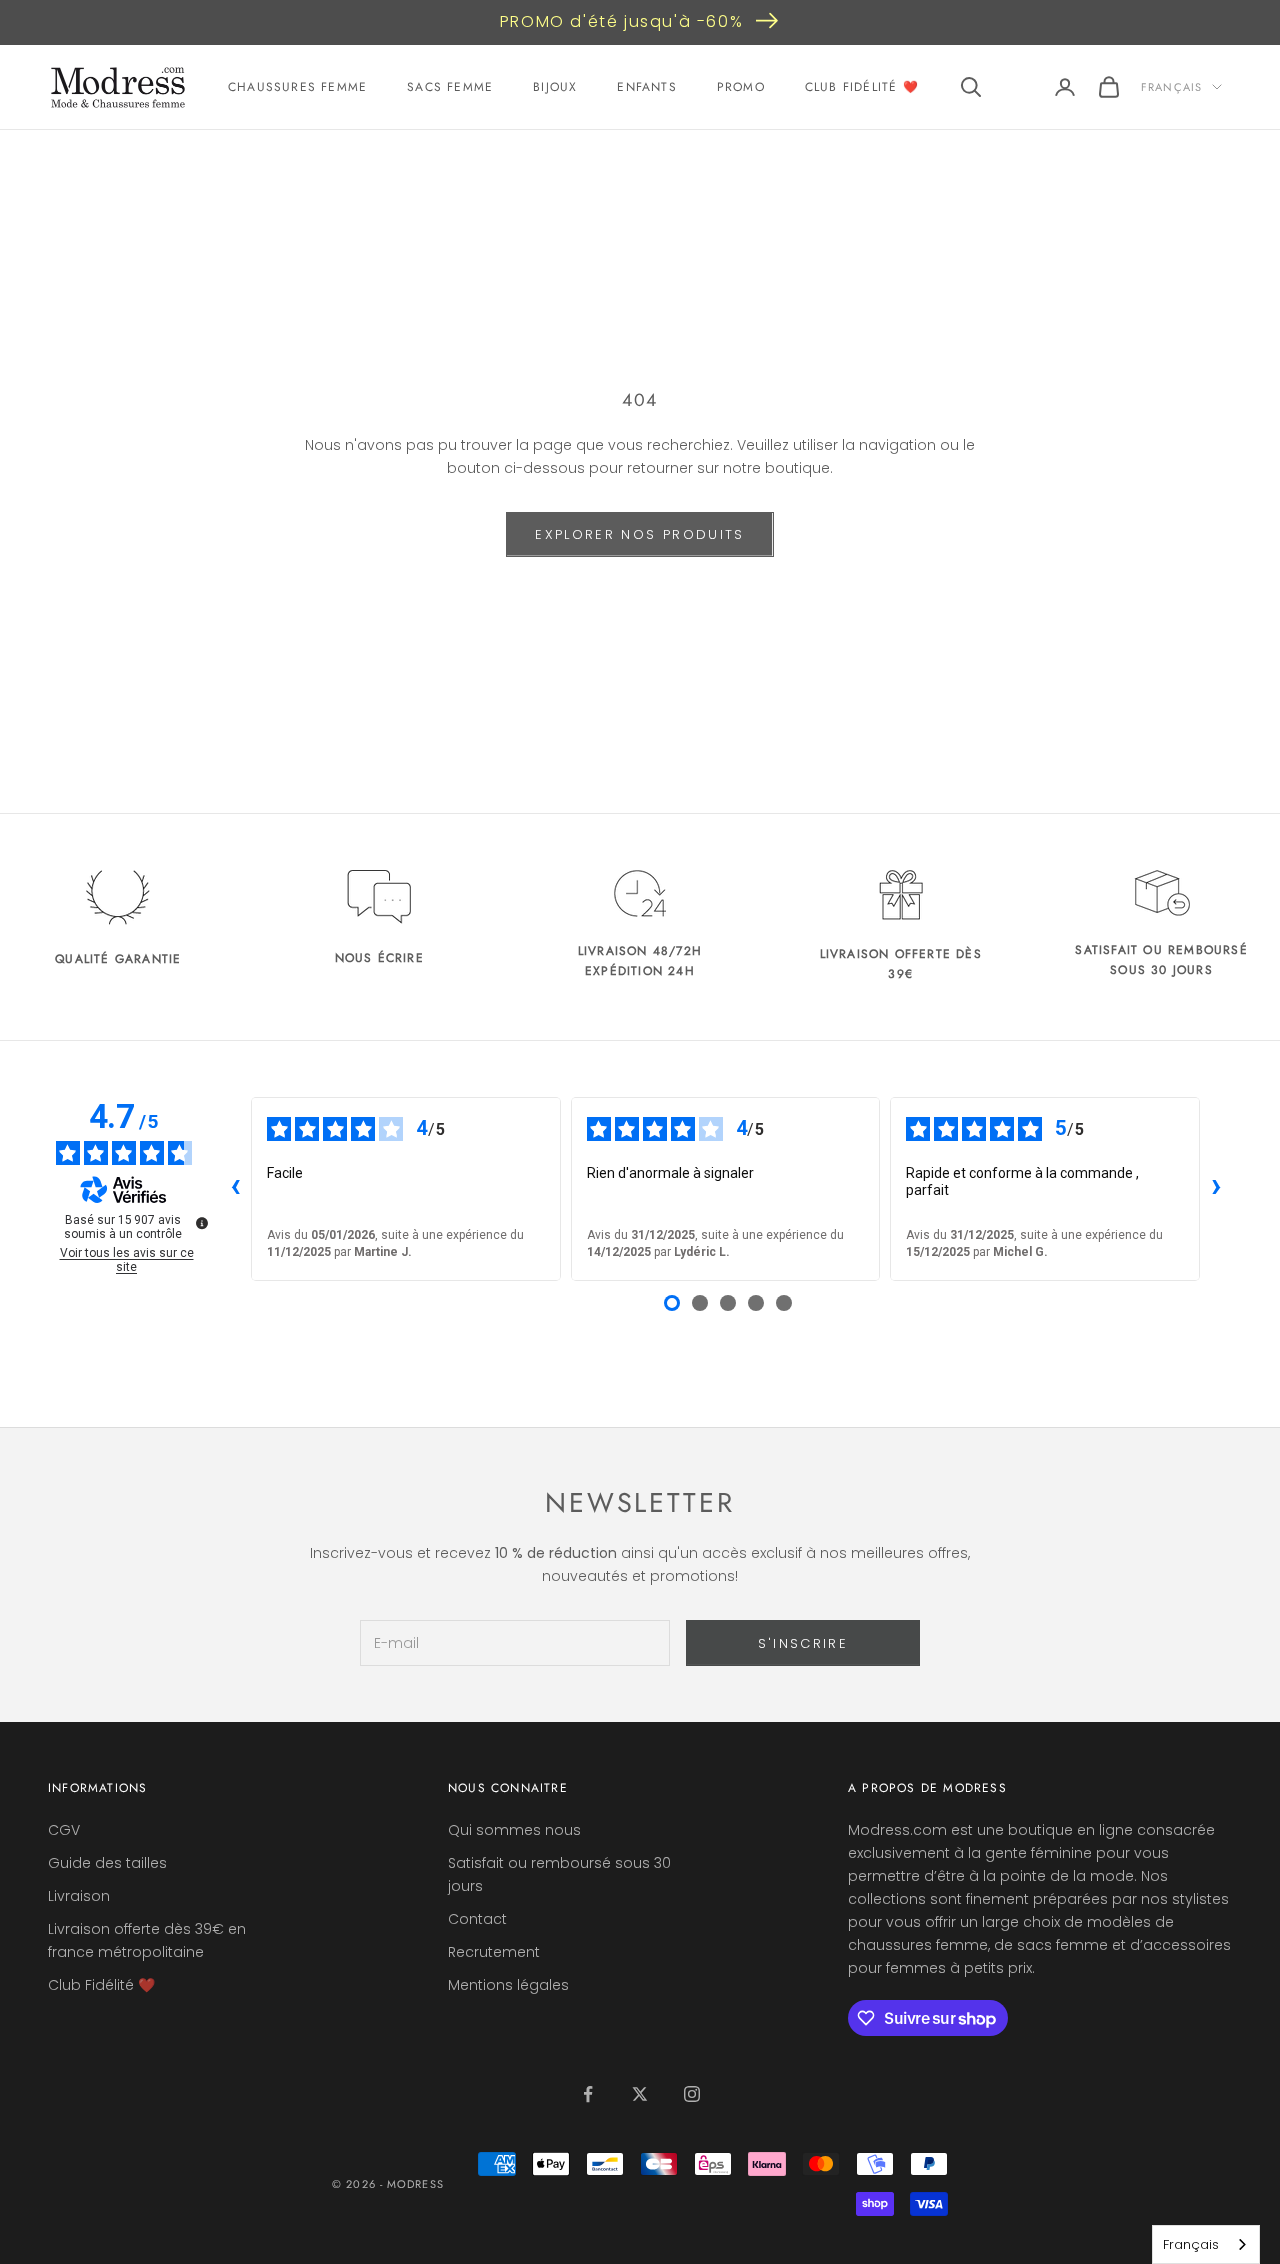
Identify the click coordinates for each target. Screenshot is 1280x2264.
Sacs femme (450, 87)
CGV (64, 1830)
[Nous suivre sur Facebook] (588, 2094)
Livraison (79, 1896)
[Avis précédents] (235, 1189)
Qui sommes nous (514, 1830)
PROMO (741, 87)
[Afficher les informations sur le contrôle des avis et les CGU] (202, 1223)
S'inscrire (803, 1643)
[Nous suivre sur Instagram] (692, 2094)
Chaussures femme (297, 87)
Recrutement (494, 1952)
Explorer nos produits (639, 534)
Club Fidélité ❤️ (862, 87)
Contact (477, 1919)
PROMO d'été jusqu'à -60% (621, 21)
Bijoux (555, 87)
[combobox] (1206, 2244)
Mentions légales (508, 1985)
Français (1171, 87)
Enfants (646, 87)
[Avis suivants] (1216, 1189)
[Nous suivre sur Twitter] (640, 2094)
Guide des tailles (107, 1863)
